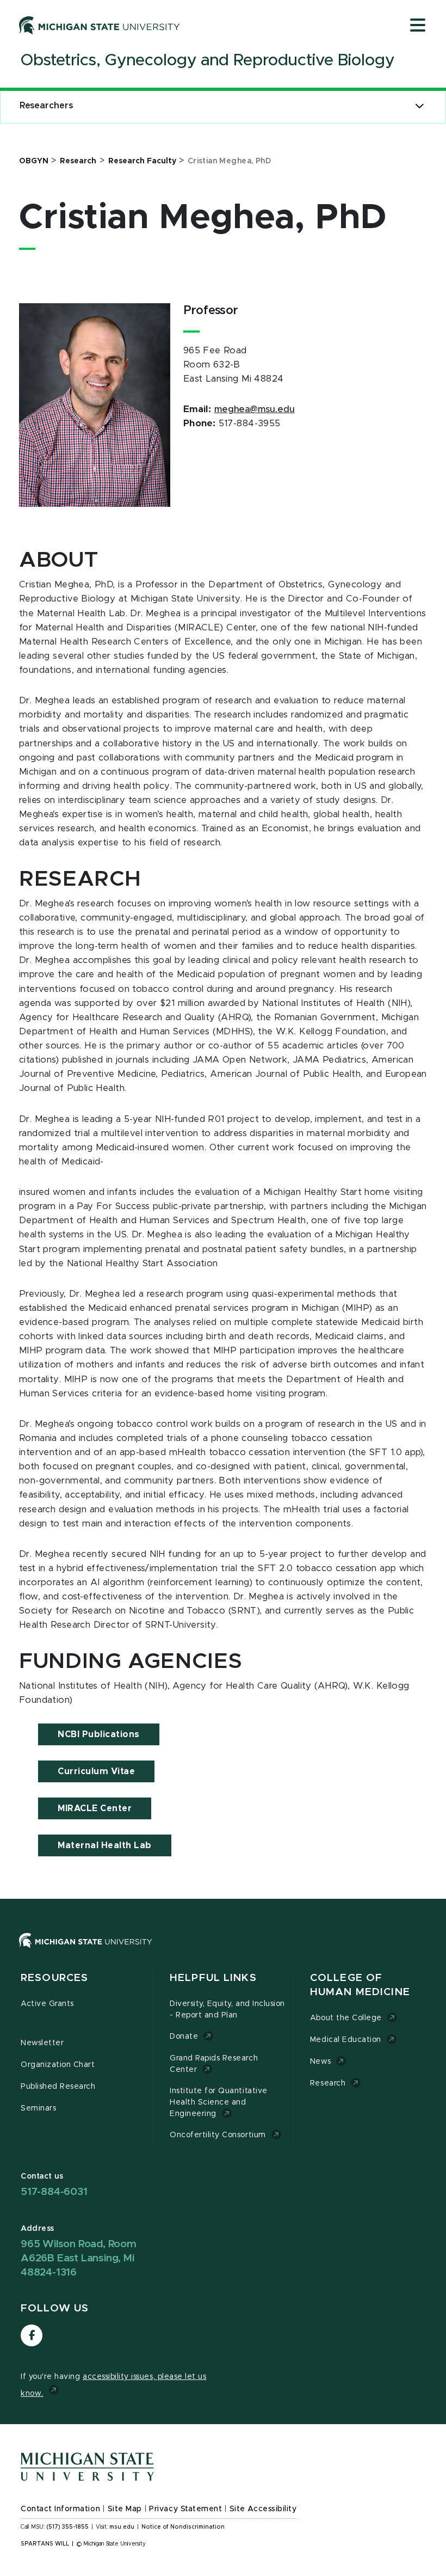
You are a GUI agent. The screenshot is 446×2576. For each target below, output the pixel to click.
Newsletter (42, 2043)
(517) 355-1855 (68, 2527)
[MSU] (223, 1951)
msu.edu (122, 2527)
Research (328, 2083)
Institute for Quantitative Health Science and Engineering (219, 2102)
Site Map (125, 2509)
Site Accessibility (263, 2509)
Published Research (58, 2087)
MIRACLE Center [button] (95, 1808)
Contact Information (60, 2509)
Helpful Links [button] (213, 1978)
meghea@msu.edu (255, 409)
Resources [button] (54, 1978)
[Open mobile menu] (418, 26)
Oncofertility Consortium (218, 2135)
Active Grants (47, 2004)
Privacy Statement (185, 2509)
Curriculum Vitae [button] (96, 1771)
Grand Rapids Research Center (214, 2064)
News (320, 2062)
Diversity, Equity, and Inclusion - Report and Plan (227, 2010)
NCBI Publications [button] (99, 1734)
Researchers (46, 106)
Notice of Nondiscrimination (183, 2527)
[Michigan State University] (100, 25)
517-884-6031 (54, 2192)
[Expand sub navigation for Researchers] (420, 106)
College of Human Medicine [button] (360, 1985)
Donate (184, 2037)
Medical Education (346, 2040)
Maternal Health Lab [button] (105, 1845)
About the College (346, 2018)
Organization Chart (58, 2065)
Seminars (38, 2108)
